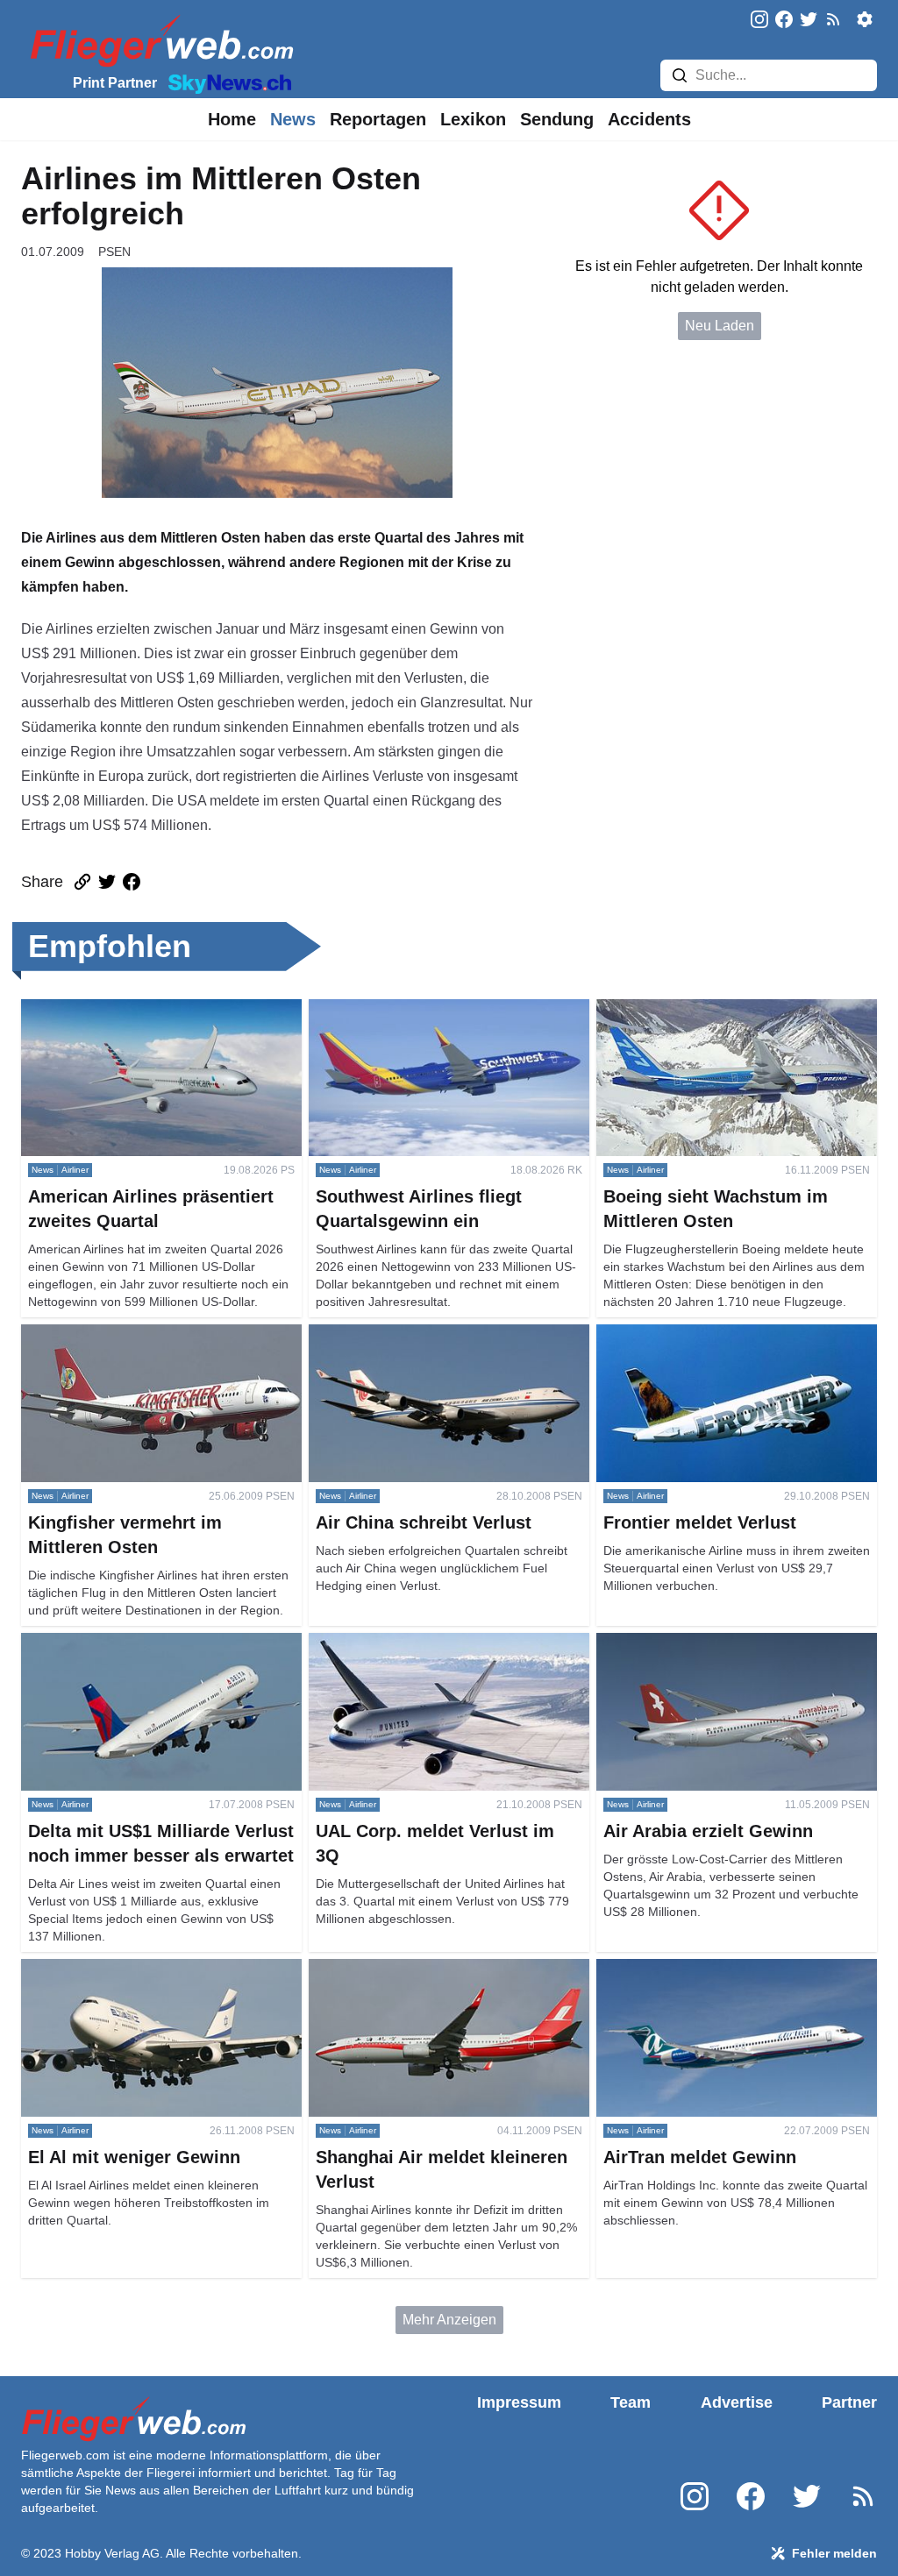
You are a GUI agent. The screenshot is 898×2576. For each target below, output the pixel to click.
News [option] (293, 119)
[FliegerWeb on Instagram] (759, 21)
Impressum (519, 2402)
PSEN (114, 252)
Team (631, 2402)
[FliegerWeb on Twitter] (809, 21)
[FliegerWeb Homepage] (158, 40)
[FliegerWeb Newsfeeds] (833, 19)
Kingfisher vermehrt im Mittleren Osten (139, 1334)
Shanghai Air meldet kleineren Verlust (426, 1969)
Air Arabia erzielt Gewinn (673, 1643)
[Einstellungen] (865, 19)
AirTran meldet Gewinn (668, 1969)
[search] (680, 75)
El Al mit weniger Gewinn (99, 1969)
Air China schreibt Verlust (388, 1334)
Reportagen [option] (378, 119)
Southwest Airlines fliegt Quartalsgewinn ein (445, 1009)
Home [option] (232, 119)
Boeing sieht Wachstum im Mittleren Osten (727, 1009)
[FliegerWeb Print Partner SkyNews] (226, 82)
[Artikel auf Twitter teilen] (107, 882)
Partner (849, 2402)
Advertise (737, 2402)
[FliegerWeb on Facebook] (784, 21)
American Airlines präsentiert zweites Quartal (160, 1009)
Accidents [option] (649, 119)
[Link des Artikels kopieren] (82, 882)
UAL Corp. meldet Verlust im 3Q (407, 1643)
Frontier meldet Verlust (666, 1334)
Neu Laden (720, 326)
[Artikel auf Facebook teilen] (132, 882)
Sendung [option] (557, 119)
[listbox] (232, 119)
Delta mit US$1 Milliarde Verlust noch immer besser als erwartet (158, 1653)
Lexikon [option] (473, 119)
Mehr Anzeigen (449, 2320)
